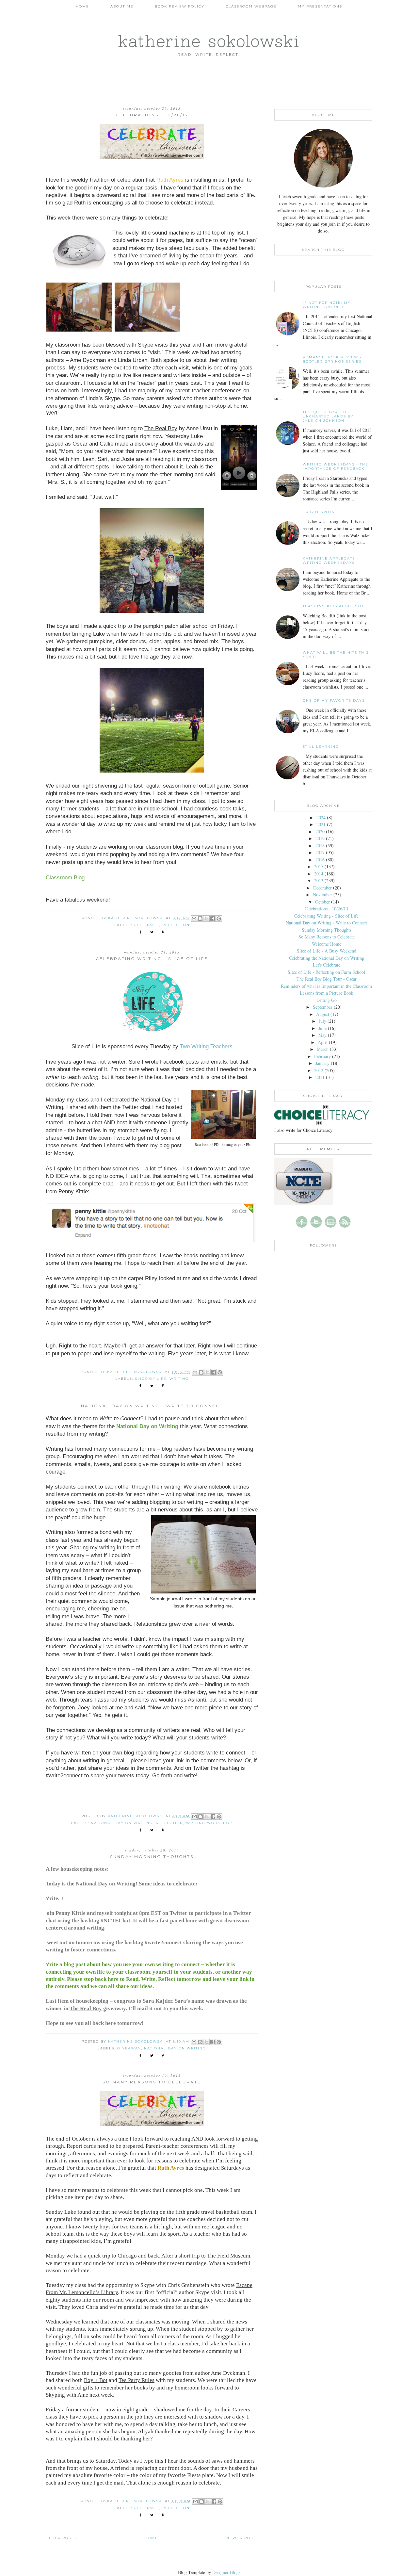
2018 (320, 846)
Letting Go (327, 1000)
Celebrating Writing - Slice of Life (152, 959)
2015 (319, 866)
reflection (176, 925)
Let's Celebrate (327, 965)
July (322, 1021)
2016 (320, 860)
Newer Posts (242, 2538)
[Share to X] (206, 919)
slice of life (151, 1379)
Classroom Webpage (251, 6)
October (322, 902)
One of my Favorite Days (334, 701)
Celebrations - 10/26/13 (152, 115)
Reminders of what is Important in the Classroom (326, 986)
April (323, 1042)
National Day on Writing (122, 1823)
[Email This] (194, 919)
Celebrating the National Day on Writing (327, 958)
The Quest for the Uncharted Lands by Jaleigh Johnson (328, 416)
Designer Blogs (226, 2572)
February (322, 1056)
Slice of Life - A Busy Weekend (327, 951)
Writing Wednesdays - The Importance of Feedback (336, 466)
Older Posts (61, 2538)
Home (82, 6)
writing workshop (209, 1823)
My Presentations (320, 6)
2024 (321, 817)
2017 (320, 852)
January (322, 1063)
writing (179, 1379)
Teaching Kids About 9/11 (333, 606)
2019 (320, 838)
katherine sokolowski (209, 41)
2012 (319, 1070)
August (323, 1014)
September (323, 1007)
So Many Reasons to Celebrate (152, 2082)
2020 (320, 831)
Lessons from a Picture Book (327, 993)
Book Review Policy (180, 6)
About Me (122, 6)
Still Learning (321, 747)
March (323, 1049)
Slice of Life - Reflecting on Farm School (326, 972)
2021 (321, 824)
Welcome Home (327, 944)
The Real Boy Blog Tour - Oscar (327, 979)
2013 (319, 880)
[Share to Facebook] (213, 919)
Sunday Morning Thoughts (152, 1857)
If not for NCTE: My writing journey (327, 305)
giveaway (129, 2048)
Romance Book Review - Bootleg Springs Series (332, 359)
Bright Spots (319, 512)
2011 (320, 1077)
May (322, 1035)
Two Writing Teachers (206, 1046)
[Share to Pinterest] (219, 919)
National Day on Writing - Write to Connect (152, 1406)
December (322, 888)
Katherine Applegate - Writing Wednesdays (331, 561)
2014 (319, 874)
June (322, 1028)
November (322, 895)
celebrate (147, 925)
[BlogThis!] (200, 919)
